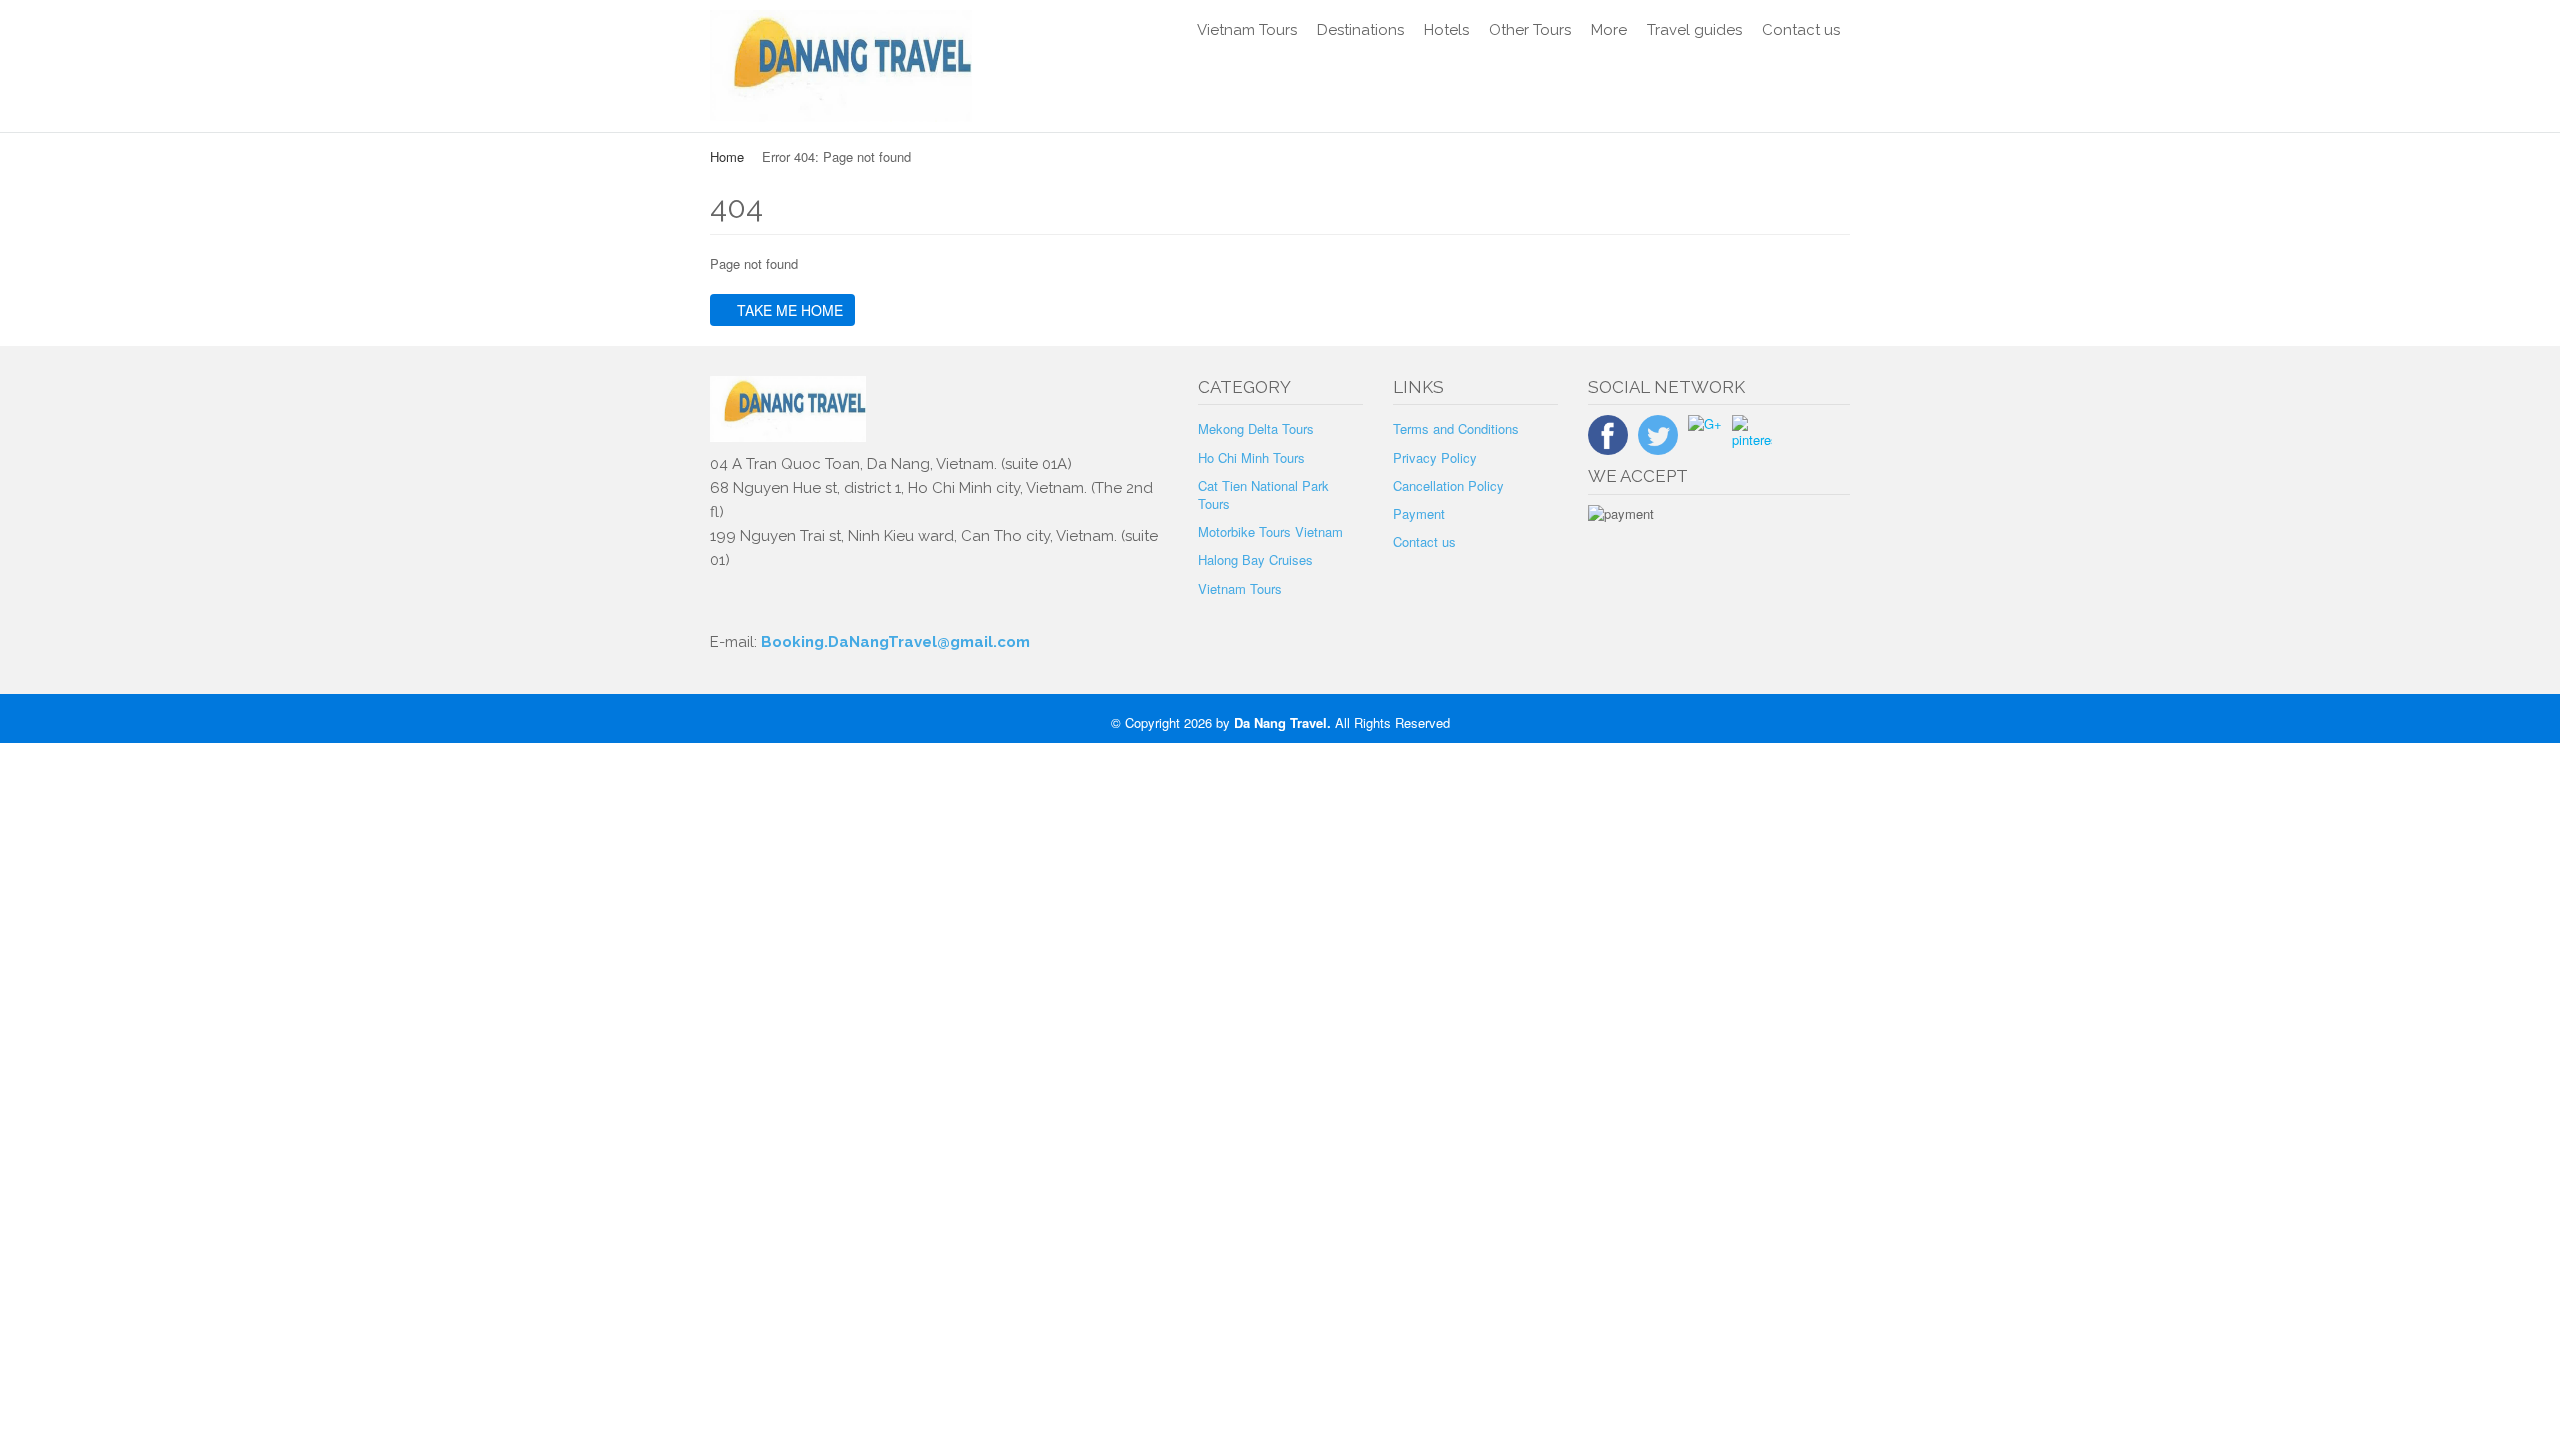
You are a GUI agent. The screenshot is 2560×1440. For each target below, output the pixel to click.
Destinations (1360, 30)
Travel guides (1694, 30)
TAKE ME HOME (788, 310)
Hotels (1446, 30)
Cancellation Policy (1448, 485)
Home (727, 156)
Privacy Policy (1435, 457)
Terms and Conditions (1456, 428)
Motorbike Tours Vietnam (1270, 531)
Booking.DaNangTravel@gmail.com (895, 642)
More (1609, 30)
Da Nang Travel (1280, 722)
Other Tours (1530, 30)
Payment (1419, 513)
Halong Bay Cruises (1255, 559)
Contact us (1801, 30)
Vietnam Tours (1247, 30)
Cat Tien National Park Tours (1263, 494)
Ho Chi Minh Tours (1251, 457)
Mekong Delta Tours (1256, 428)
